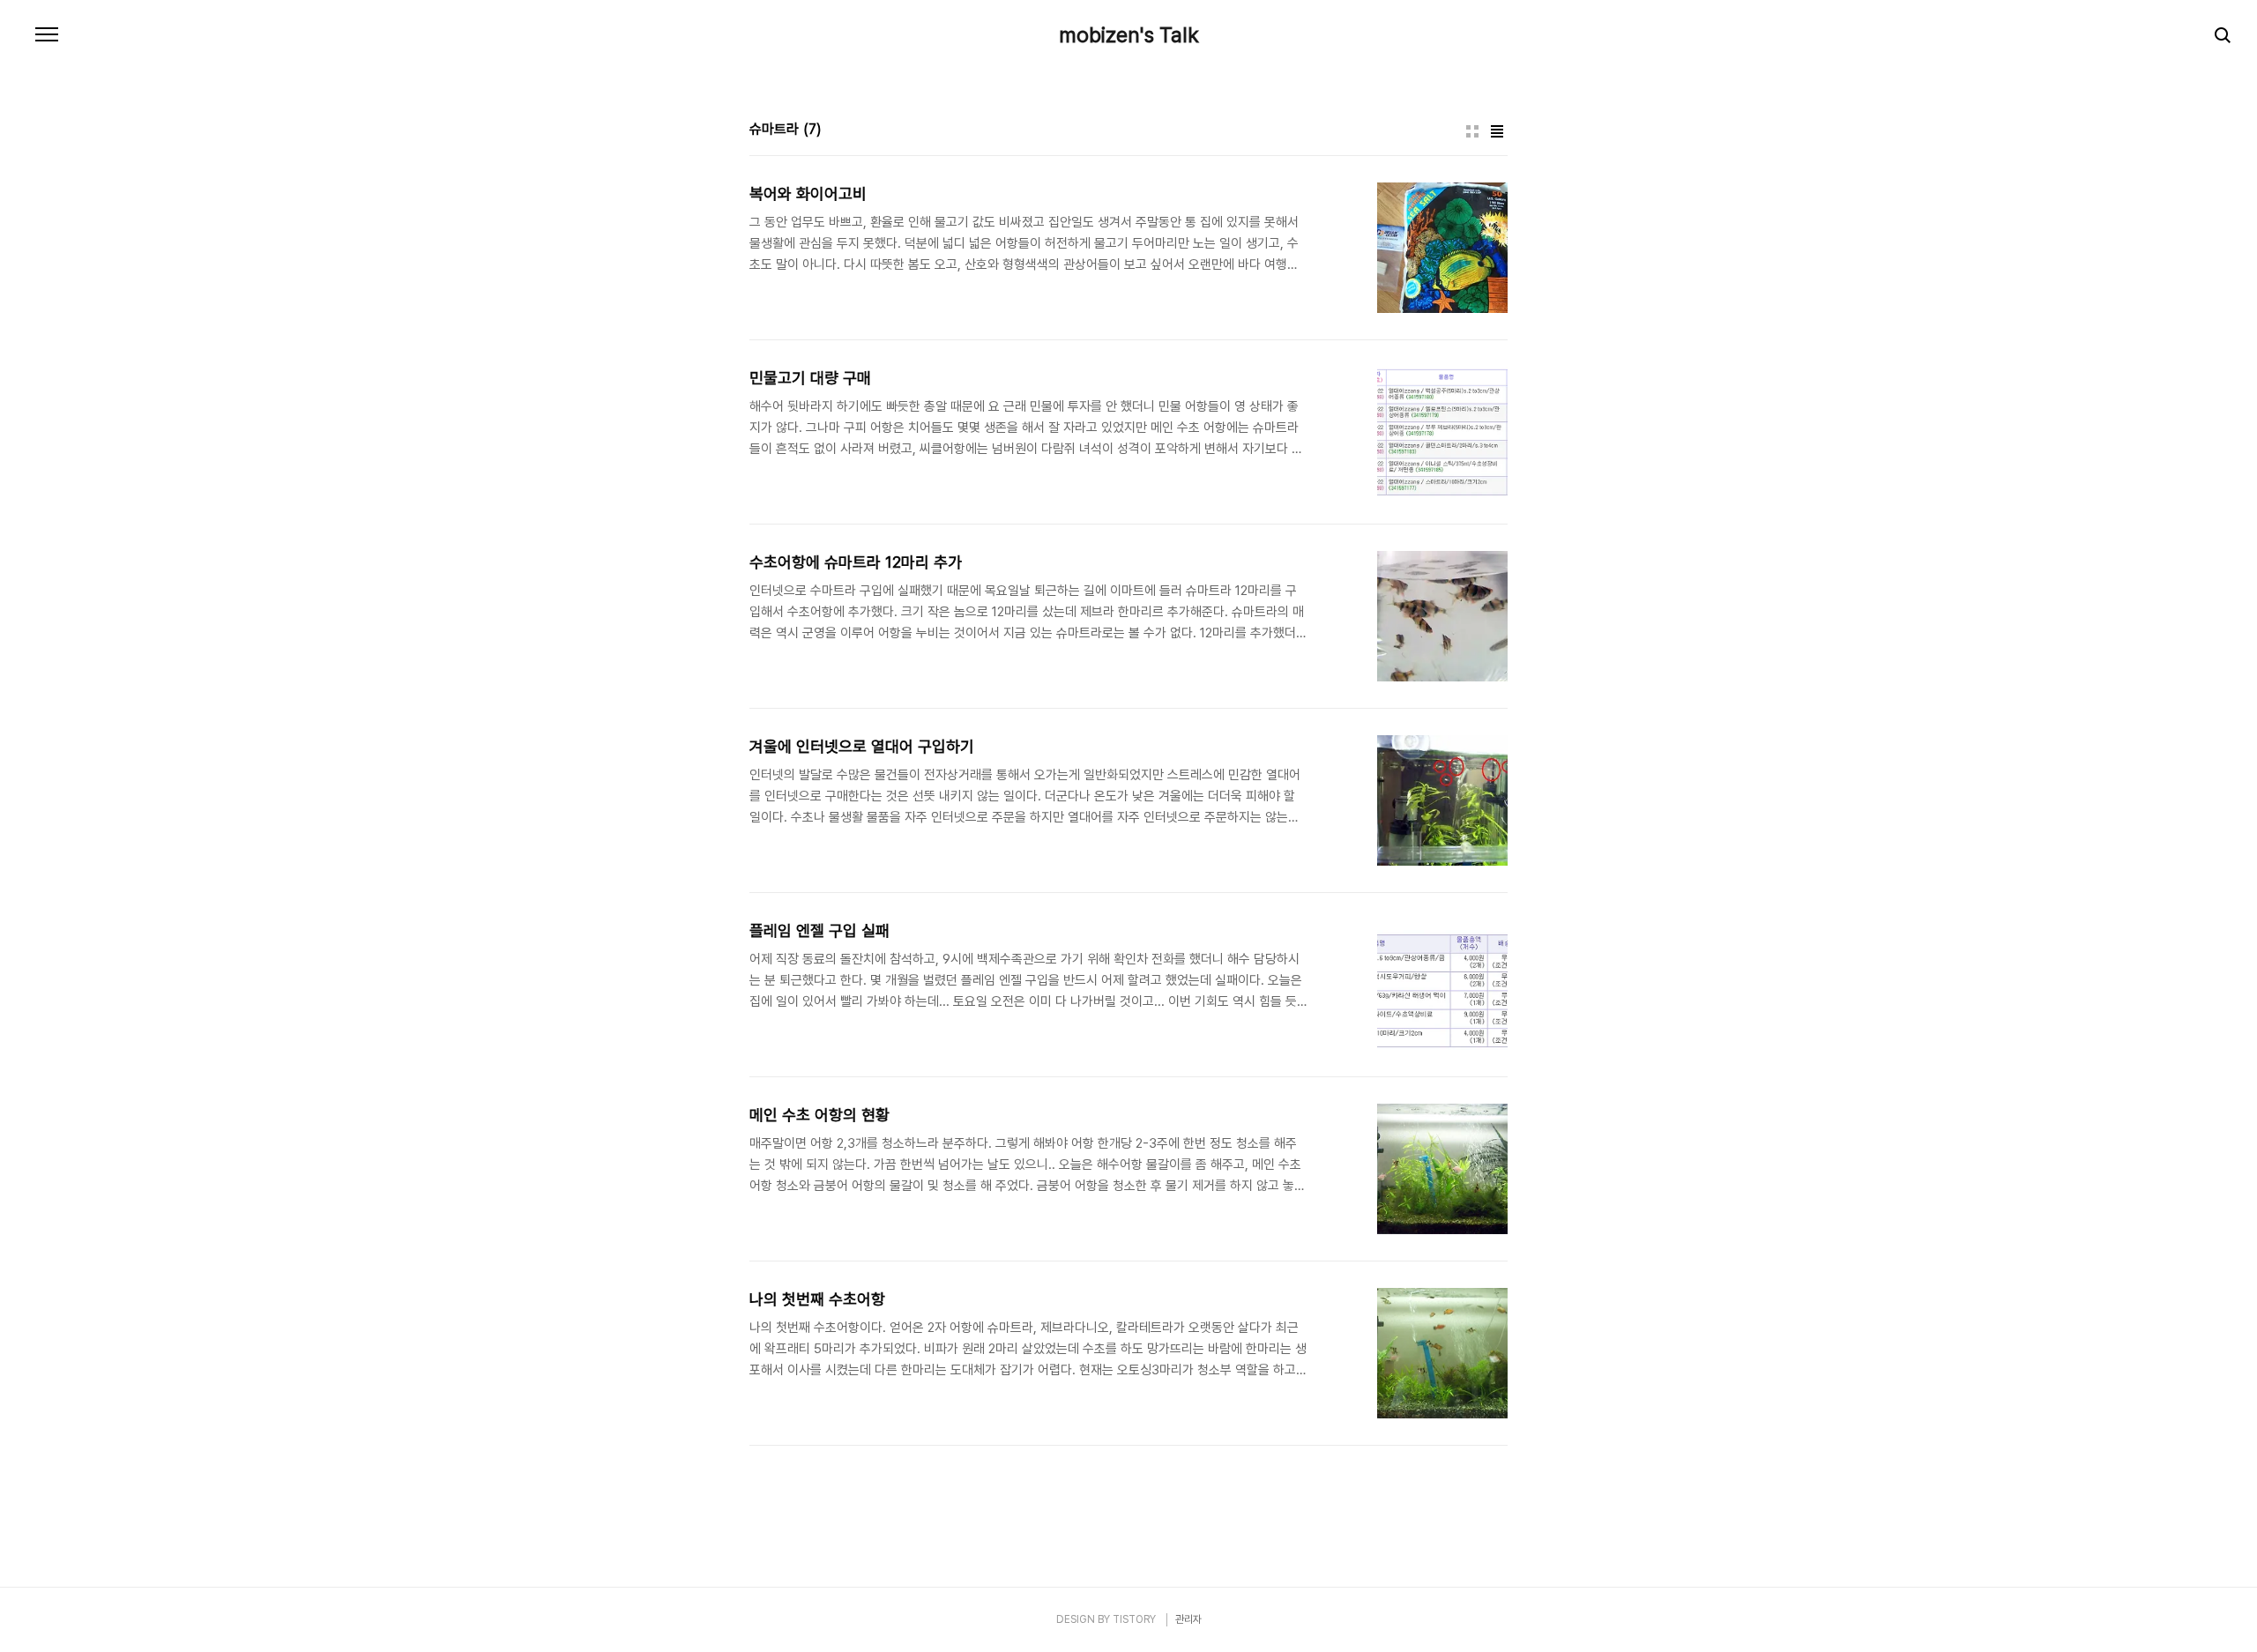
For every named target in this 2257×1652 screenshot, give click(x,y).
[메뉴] (47, 35)
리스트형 (1497, 131)
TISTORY (1134, 1619)
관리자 (1188, 1619)
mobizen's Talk (1129, 35)
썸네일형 (1472, 131)
